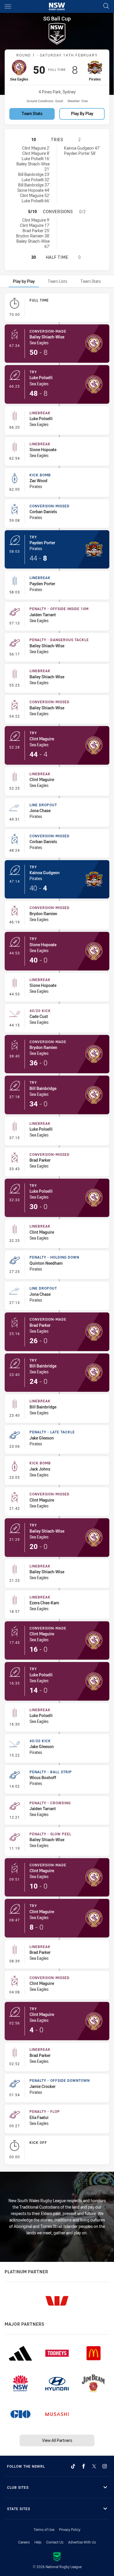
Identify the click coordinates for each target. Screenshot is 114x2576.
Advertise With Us (82, 2542)
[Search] (106, 6)
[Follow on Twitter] (94, 2466)
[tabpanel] (57, 1230)
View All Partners (57, 2440)
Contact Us (55, 2542)
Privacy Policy (70, 2529)
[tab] (24, 281)
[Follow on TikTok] (73, 2466)
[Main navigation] (8, 6)
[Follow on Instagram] (105, 2466)
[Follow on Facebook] (84, 2466)
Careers (24, 2542)
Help (38, 2542)
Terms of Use (44, 2529)
